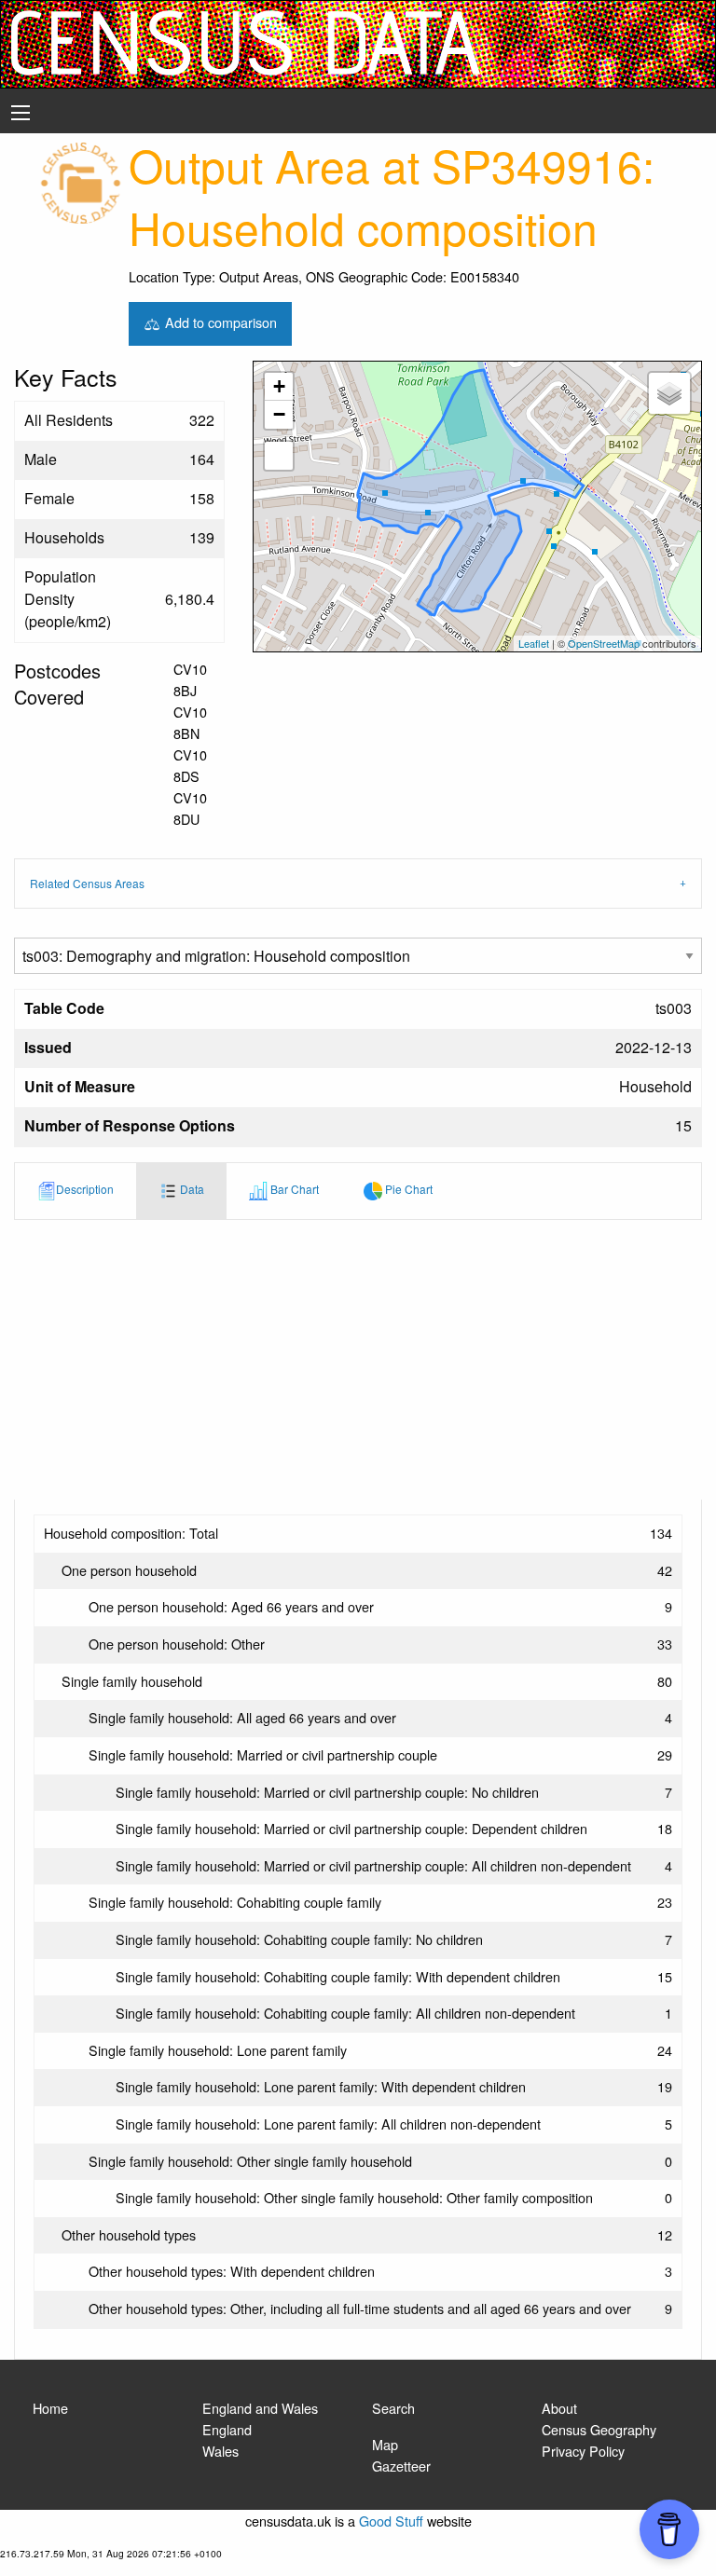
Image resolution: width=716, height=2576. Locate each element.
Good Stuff (391, 2521)
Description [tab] (85, 1189)
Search (393, 2408)
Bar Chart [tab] (293, 1189)
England (227, 2429)
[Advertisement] (358, 1360)
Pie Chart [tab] (407, 1189)
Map (385, 2444)
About (559, 2408)
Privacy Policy (583, 2451)
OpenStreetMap (604, 643)
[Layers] (669, 393)
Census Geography (599, 2429)
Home (50, 2408)
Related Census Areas (87, 883)
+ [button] (279, 386)
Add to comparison (219, 321)
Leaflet (534, 643)
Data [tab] (191, 1189)
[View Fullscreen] (279, 456)
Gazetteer (401, 2466)
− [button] (279, 414)
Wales (220, 2451)
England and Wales (260, 2408)
